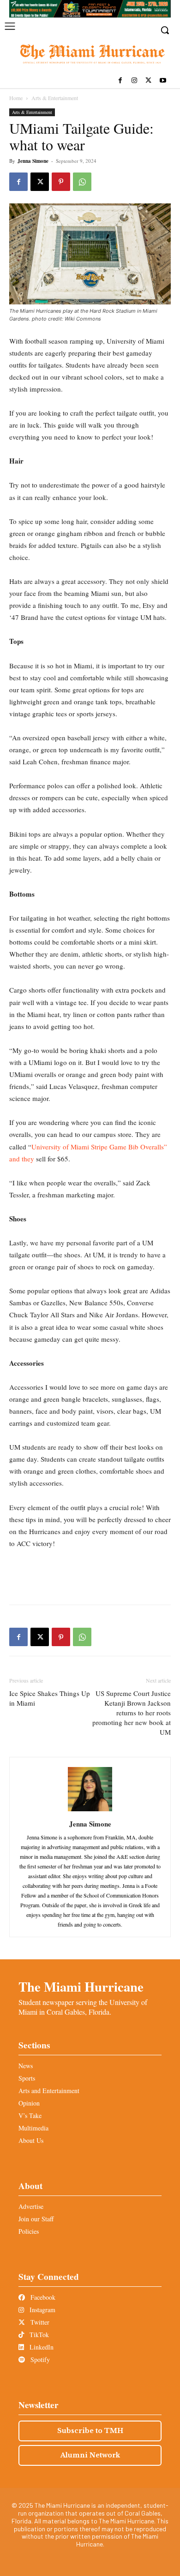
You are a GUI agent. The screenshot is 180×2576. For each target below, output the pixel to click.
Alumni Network (90, 2455)
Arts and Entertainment (49, 2091)
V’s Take (30, 2115)
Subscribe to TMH (90, 2431)
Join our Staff (36, 2219)
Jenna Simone (33, 161)
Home (16, 98)
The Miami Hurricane (81, 1987)
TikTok (38, 2335)
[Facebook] (120, 81)
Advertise (31, 2206)
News (26, 2066)
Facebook (42, 2297)
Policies (29, 2231)
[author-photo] (90, 1811)
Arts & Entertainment (55, 98)
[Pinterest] (61, 182)
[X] (148, 81)
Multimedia (33, 2128)
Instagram (42, 2310)
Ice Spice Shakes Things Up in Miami (50, 1698)
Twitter (39, 2322)
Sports (27, 2078)
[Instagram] (135, 81)
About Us (31, 2140)
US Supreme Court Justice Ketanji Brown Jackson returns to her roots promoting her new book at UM (132, 1713)
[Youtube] (163, 81)
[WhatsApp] (82, 182)
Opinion (29, 2103)
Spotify (39, 2359)
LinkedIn (41, 2347)
